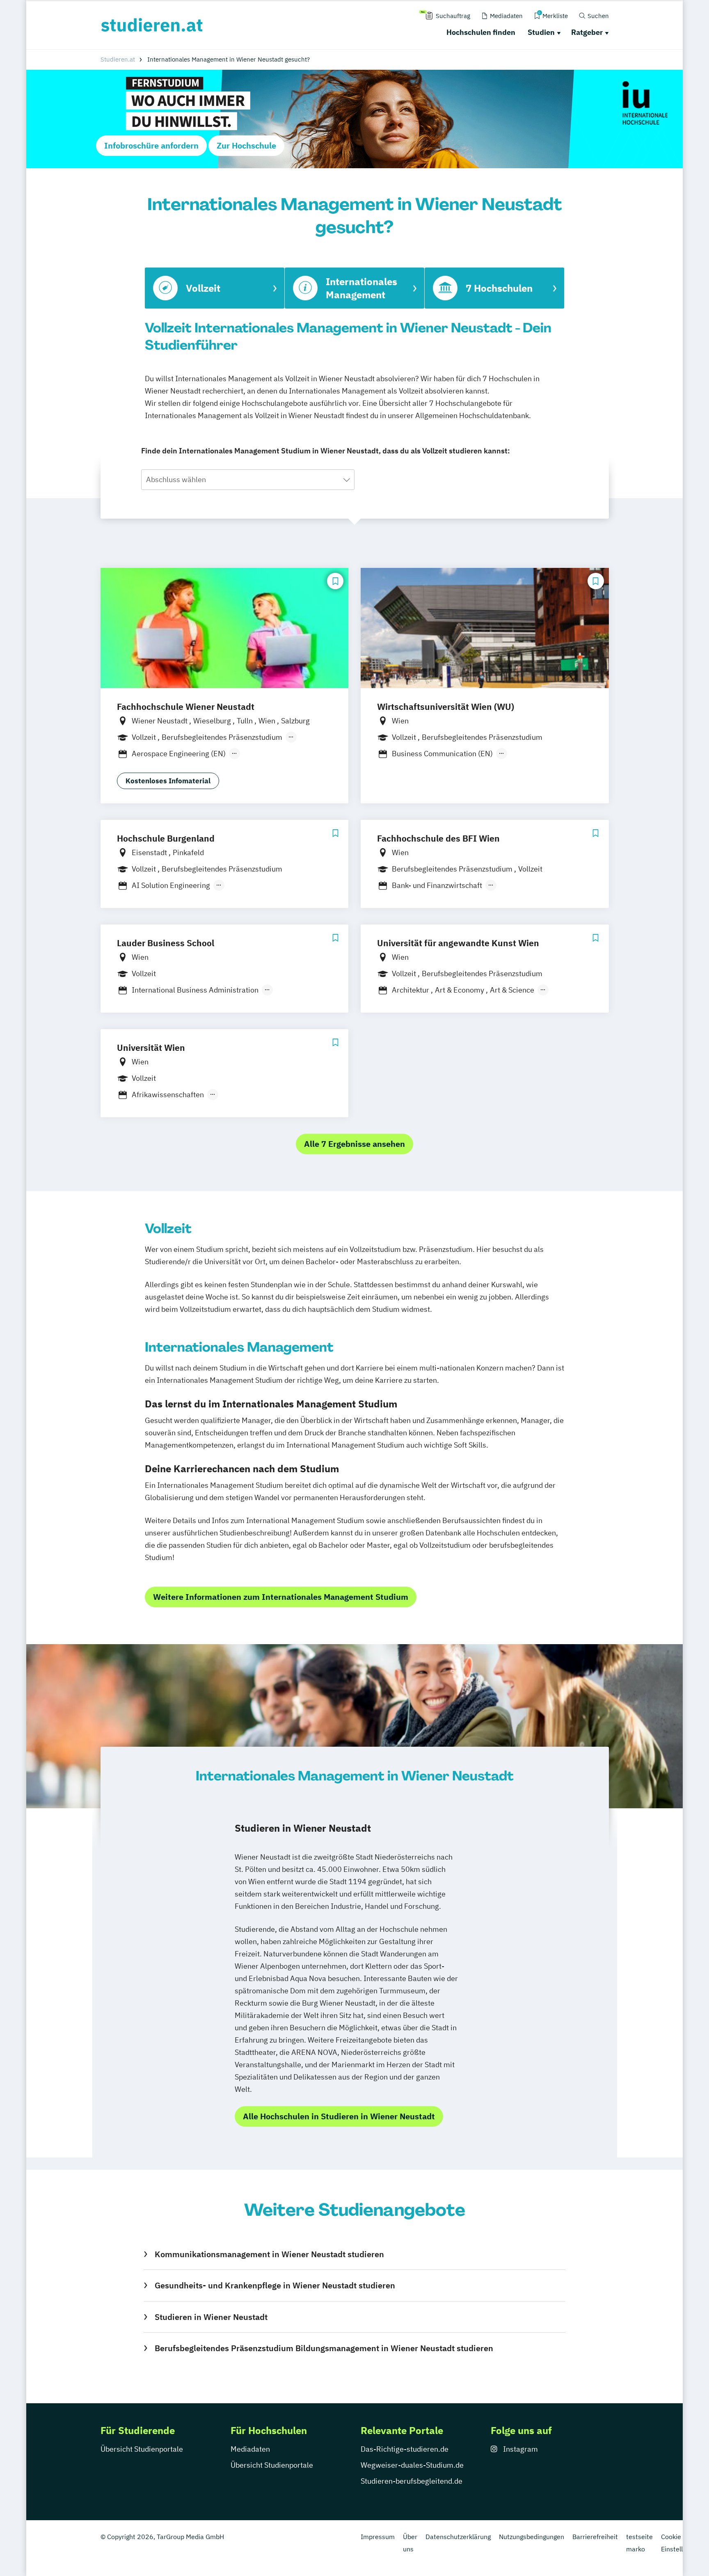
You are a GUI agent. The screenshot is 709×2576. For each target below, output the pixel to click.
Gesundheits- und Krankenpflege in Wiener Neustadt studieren (275, 2285)
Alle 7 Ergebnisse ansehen (354, 1144)
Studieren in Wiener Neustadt (211, 2317)
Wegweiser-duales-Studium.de (412, 2465)
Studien (541, 32)
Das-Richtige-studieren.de (405, 2449)
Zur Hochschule (246, 145)
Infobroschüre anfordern (151, 145)
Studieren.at (118, 59)
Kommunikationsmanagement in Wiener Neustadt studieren (269, 2254)
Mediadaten (250, 2449)
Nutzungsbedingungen (532, 2537)
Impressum (378, 2537)
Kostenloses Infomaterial (168, 781)
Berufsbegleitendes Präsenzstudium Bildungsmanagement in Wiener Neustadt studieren (324, 2348)
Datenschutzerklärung (458, 2537)
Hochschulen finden (481, 32)
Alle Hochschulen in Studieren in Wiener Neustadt (339, 2116)
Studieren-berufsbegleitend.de (412, 2481)
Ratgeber (587, 32)
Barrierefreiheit (595, 2537)
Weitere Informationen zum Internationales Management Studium (281, 1597)
